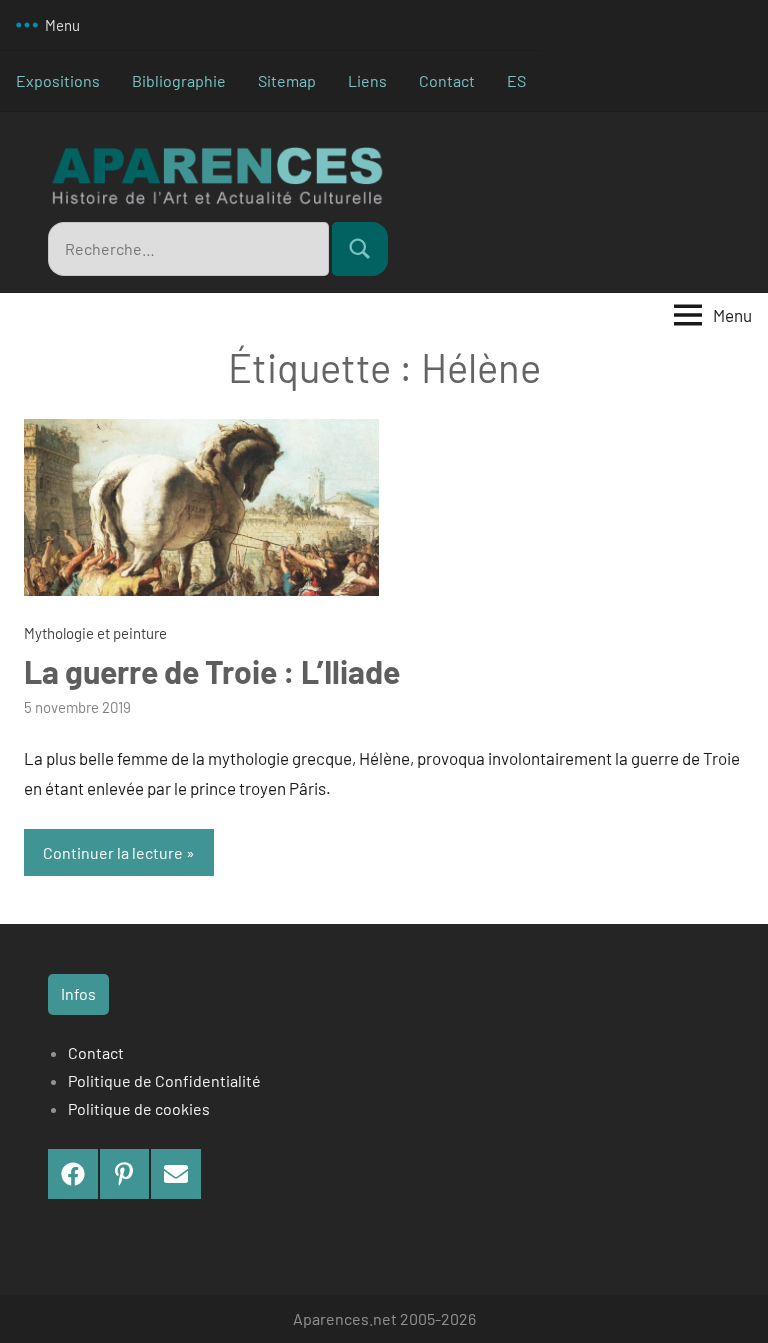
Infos (78, 993)
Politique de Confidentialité (164, 1080)
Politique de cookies (139, 1108)
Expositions (58, 80)
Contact (447, 80)
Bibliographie (179, 80)
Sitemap (287, 80)
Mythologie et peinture (95, 633)
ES (516, 80)
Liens (367, 80)
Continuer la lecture (113, 852)
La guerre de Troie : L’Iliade (212, 671)
